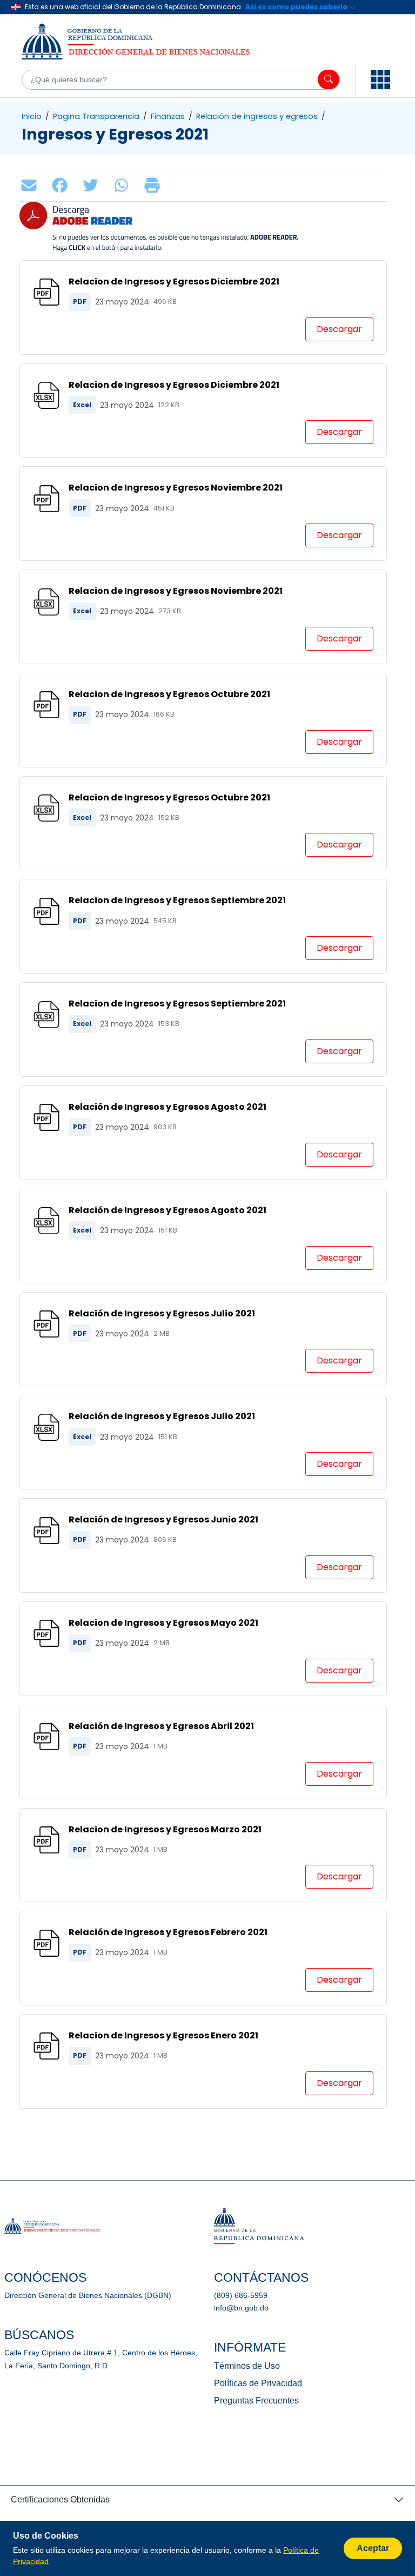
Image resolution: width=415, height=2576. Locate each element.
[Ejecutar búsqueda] (329, 80)
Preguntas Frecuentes (256, 2400)
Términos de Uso (247, 2366)
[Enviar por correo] (32, 185)
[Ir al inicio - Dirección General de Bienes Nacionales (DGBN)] (146, 41)
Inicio (32, 116)
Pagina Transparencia (96, 116)
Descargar (339, 329)
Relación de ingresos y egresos (257, 116)
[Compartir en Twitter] (93, 185)
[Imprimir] (155, 185)
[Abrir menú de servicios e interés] (380, 80)
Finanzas (168, 116)
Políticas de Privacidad (258, 2383)
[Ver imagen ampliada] (285, 213)
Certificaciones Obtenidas (60, 2499)
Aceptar (373, 2548)
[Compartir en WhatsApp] (124, 185)
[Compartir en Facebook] (62, 185)
